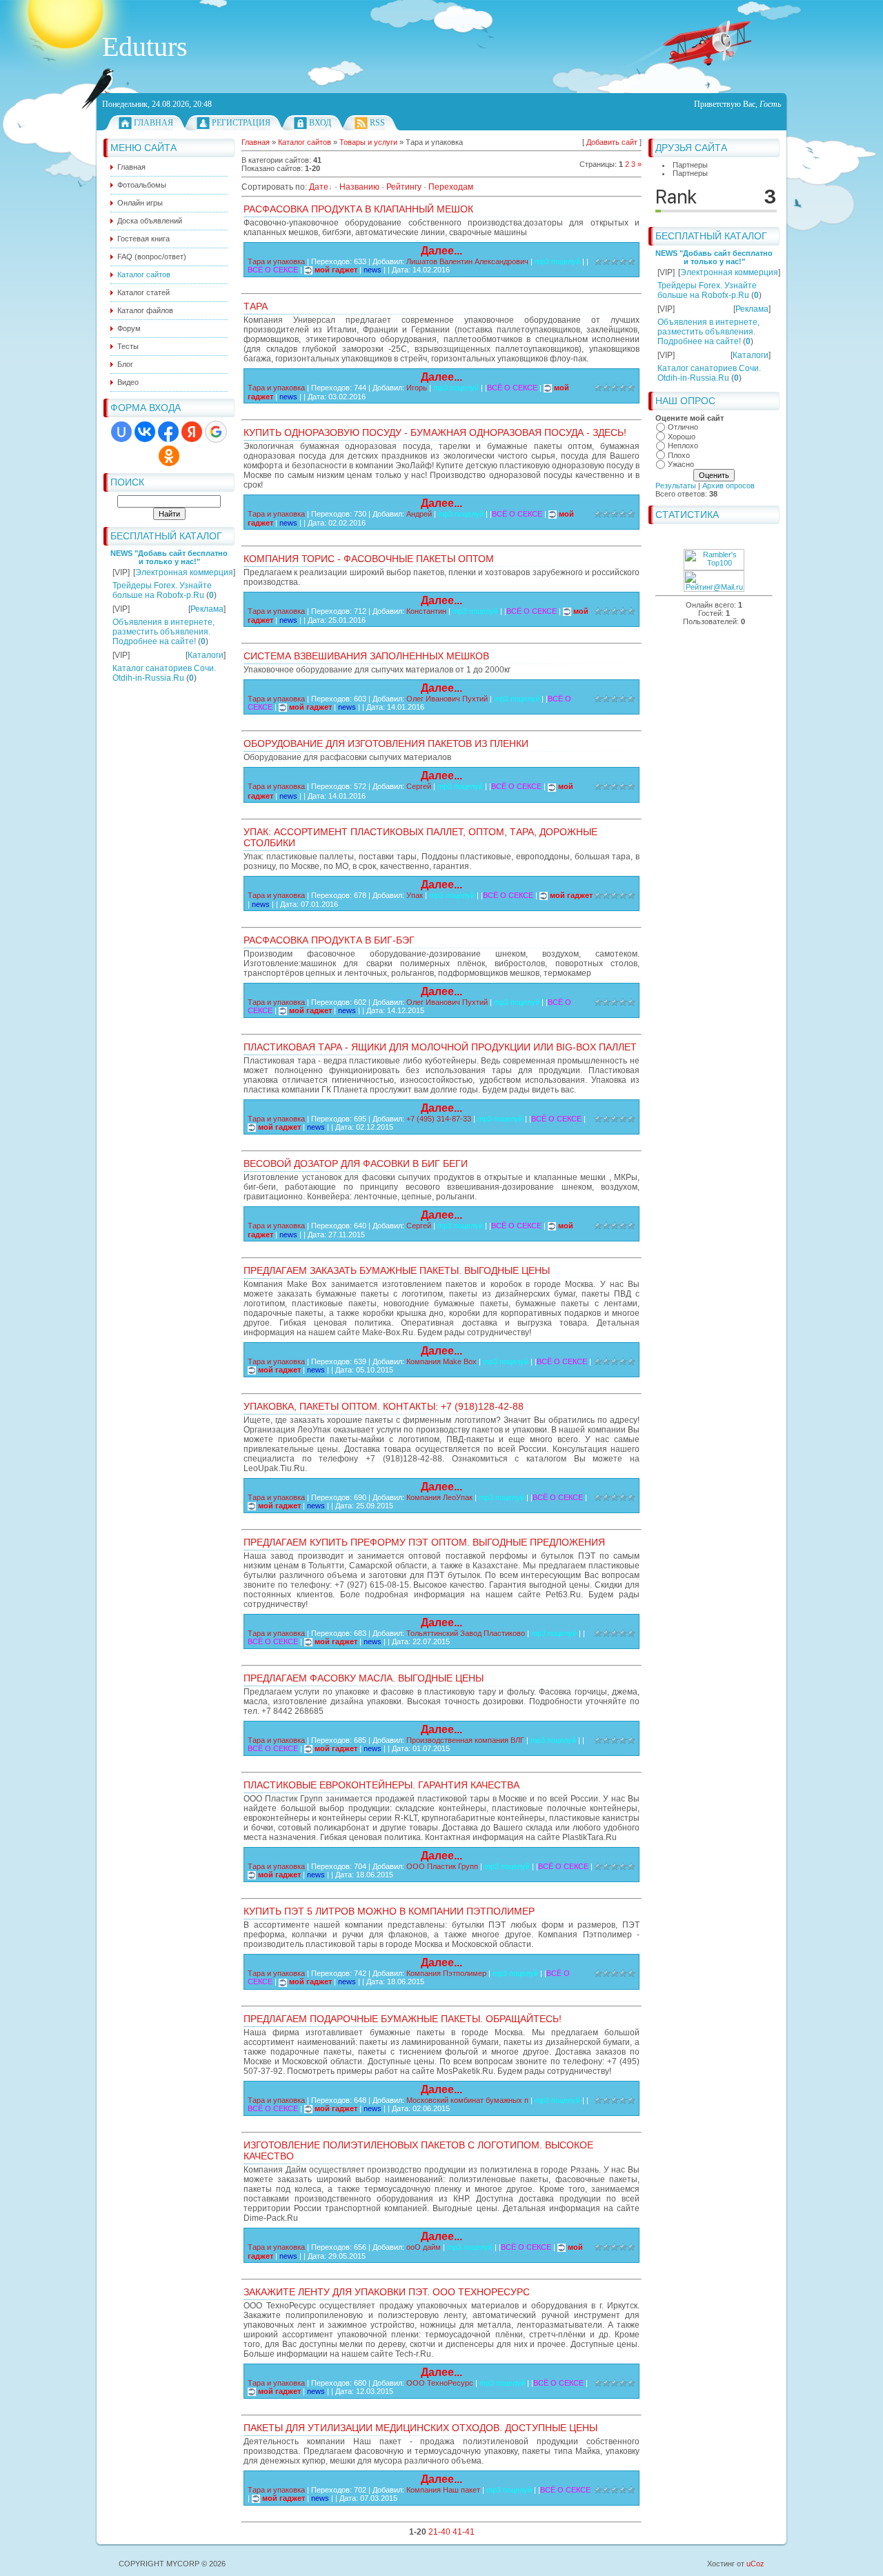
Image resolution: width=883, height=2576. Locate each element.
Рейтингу (404, 187)
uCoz (755, 2564)
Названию (359, 187)
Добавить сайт (612, 142)
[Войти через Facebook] (168, 432)
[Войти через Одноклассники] (169, 456)
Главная (153, 123)
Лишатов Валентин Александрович (467, 261)
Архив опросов (728, 486)
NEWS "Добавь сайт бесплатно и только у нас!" (169, 557)
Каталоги (206, 655)
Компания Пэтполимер (446, 1973)
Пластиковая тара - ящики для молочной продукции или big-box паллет (440, 1047)
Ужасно (681, 464)
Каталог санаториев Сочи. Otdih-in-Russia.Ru (164, 673)
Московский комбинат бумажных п (467, 2100)
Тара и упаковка (276, 261)
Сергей (419, 786)
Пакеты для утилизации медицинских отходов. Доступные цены (420, 2428)
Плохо (679, 455)
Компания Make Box (441, 1361)
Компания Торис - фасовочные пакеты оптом (369, 559)
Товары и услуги (368, 142)
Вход (320, 123)
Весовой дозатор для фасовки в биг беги (356, 1164)
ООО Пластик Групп (442, 1866)
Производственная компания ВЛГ (465, 1740)
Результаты (676, 486)
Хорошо (682, 437)
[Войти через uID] (121, 432)
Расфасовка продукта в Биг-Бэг (329, 940)
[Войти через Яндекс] (192, 432)
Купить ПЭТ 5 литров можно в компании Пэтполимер (389, 1911)
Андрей (419, 514)
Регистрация (241, 123)
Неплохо (683, 446)
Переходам (451, 187)
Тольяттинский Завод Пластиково (466, 1633)
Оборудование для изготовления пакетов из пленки (386, 743)
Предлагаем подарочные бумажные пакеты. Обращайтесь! (403, 2019)
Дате (319, 187)
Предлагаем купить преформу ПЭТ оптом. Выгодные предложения (424, 1542)
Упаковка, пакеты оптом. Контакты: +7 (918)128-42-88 (384, 1406)
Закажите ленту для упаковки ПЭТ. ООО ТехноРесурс (387, 2292)
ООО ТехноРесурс (440, 2383)
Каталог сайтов (305, 142)
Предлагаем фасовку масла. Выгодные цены (364, 1678)
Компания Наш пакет (443, 2490)
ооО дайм (424, 2247)
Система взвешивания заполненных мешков (366, 656)
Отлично (683, 427)
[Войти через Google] (216, 432)
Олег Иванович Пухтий (447, 699)
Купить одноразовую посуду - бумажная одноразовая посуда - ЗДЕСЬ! (435, 432)
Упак (415, 895)
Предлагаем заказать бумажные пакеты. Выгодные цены (397, 1270)
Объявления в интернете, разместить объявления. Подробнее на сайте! (163, 632)
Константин (426, 611)
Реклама (207, 609)
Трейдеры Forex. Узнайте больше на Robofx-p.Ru (162, 590)
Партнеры (690, 165)
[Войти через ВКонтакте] (145, 432)
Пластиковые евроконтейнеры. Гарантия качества (381, 1785)
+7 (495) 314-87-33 (439, 1119)
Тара (256, 306)
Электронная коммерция (184, 572)
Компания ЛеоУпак (439, 1497)
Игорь (417, 388)
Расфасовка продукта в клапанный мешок (358, 209)
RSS (377, 123)
